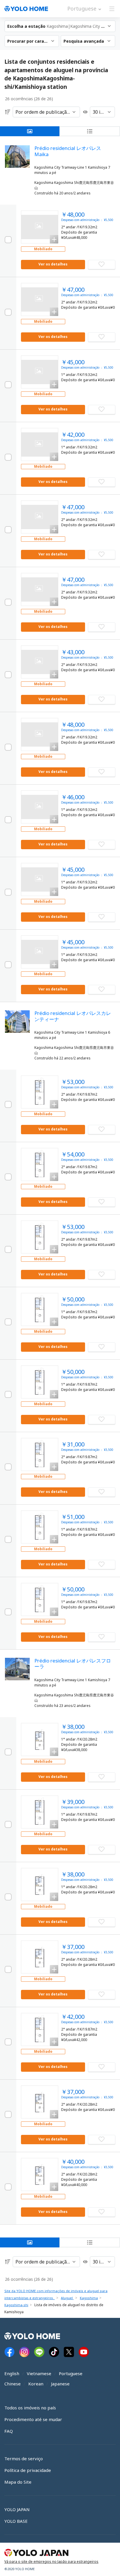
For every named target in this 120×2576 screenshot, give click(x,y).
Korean (36, 2384)
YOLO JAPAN (17, 2509)
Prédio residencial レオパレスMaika (68, 151)
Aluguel (67, 2298)
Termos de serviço (24, 2458)
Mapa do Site (18, 2482)
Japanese (60, 2384)
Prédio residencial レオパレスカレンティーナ (73, 1016)
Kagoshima (89, 2298)
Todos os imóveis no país (30, 2408)
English (12, 2373)
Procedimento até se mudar (33, 2419)
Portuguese (71, 2373)
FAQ (9, 2431)
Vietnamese (39, 2373)
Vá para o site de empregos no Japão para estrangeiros (51, 2562)
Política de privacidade (28, 2470)
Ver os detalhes (53, 264)
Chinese (13, 2384)
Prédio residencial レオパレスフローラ (73, 1663)
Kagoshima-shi (16, 2305)
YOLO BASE (16, 2521)
